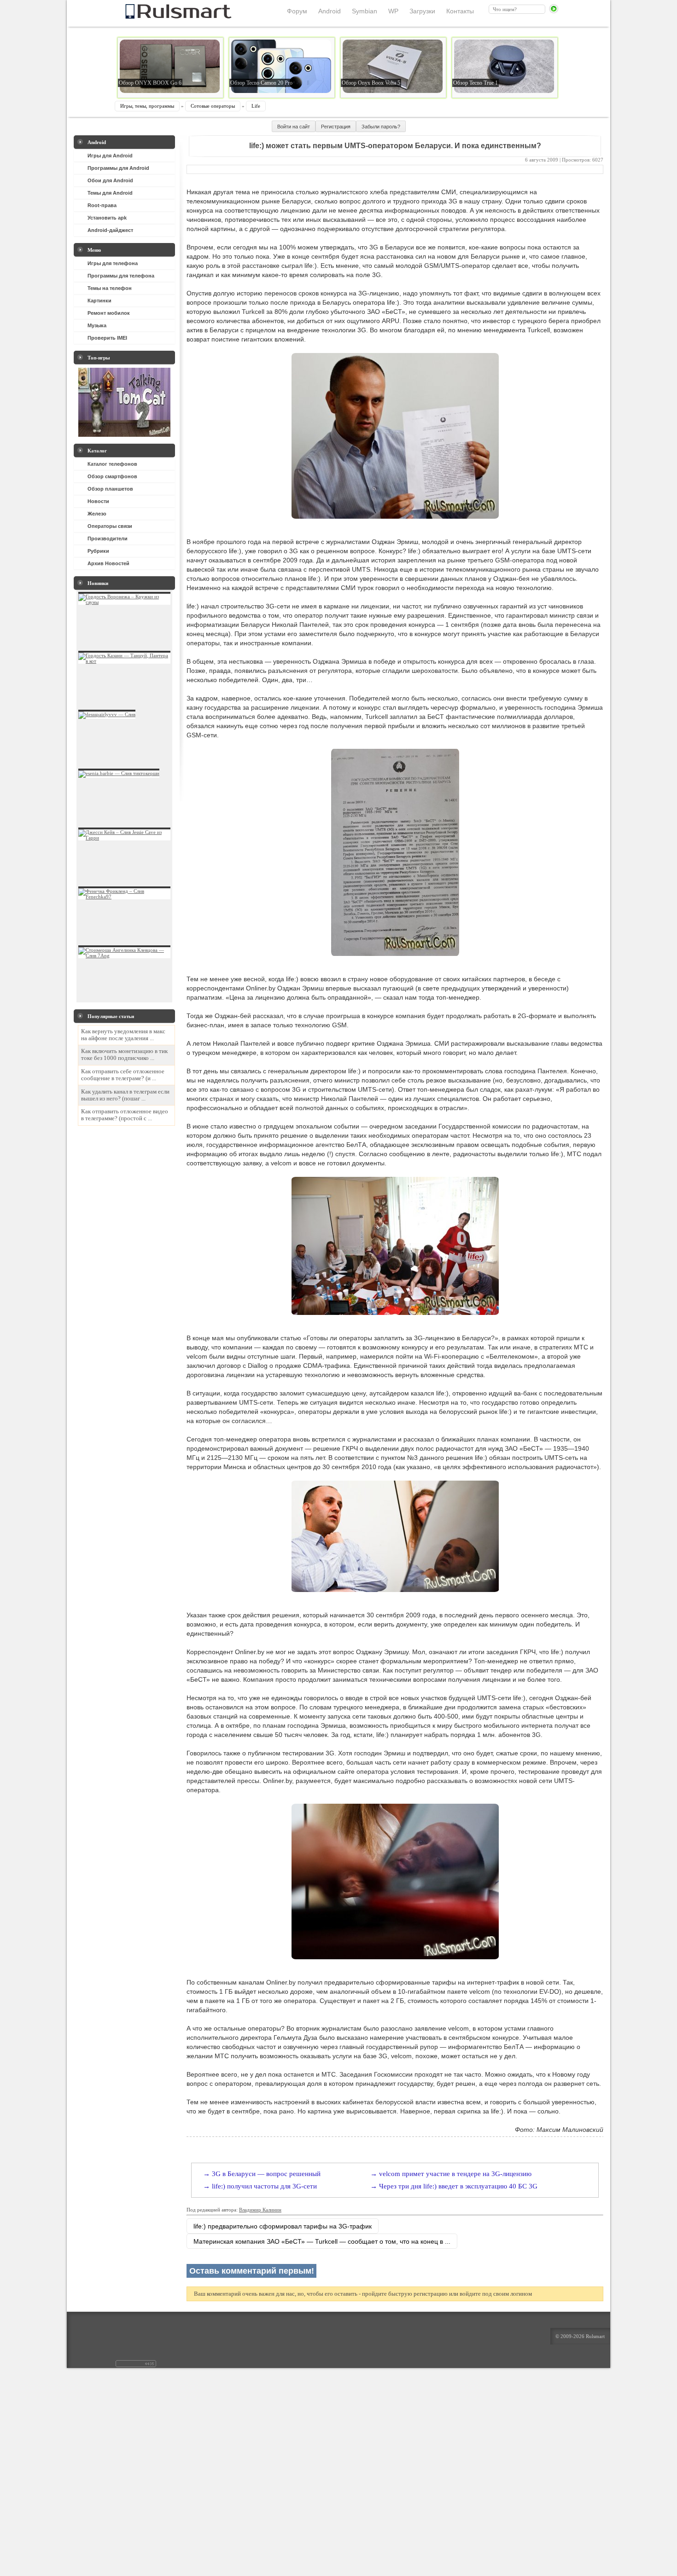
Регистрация (336, 127)
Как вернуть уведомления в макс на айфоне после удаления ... (123, 1035)
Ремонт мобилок (109, 313)
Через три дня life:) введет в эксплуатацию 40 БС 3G (458, 2186)
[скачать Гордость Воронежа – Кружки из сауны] (124, 602)
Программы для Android (118, 168)
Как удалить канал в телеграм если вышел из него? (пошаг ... (125, 1095)
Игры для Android (110, 156)
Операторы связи (110, 526)
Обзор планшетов (110, 489)
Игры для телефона (113, 263)
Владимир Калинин (260, 2210)
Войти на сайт (294, 127)
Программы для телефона (121, 276)
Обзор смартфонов (112, 476)
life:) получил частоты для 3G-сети (264, 2186)
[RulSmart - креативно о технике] (163, 16)
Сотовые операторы (213, 106)
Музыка (97, 325)
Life (256, 106)
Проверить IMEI (107, 338)
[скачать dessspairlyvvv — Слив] (107, 714)
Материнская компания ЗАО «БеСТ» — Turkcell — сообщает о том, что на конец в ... (322, 2241)
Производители (108, 538)
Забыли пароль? (381, 127)
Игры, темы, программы (147, 106)
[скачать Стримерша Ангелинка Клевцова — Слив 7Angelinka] (124, 955)
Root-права (102, 205)
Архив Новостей (108, 563)
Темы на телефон (110, 288)
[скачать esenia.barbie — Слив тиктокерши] (119, 773)
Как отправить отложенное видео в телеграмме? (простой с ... (125, 1115)
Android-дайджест (110, 230)
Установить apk (107, 218)
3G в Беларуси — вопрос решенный (266, 2174)
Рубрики (98, 551)
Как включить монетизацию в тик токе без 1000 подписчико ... (124, 1055)
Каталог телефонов (112, 464)
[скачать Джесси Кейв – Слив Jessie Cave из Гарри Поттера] (124, 838)
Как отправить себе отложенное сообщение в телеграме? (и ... (123, 1075)
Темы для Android (110, 193)
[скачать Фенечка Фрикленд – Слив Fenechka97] (124, 897)
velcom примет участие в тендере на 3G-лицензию (455, 2174)
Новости (98, 501)
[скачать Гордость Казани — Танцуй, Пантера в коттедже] (124, 661)
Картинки (99, 301)
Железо (97, 514)
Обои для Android (110, 180)
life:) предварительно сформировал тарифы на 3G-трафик (283, 2226)
